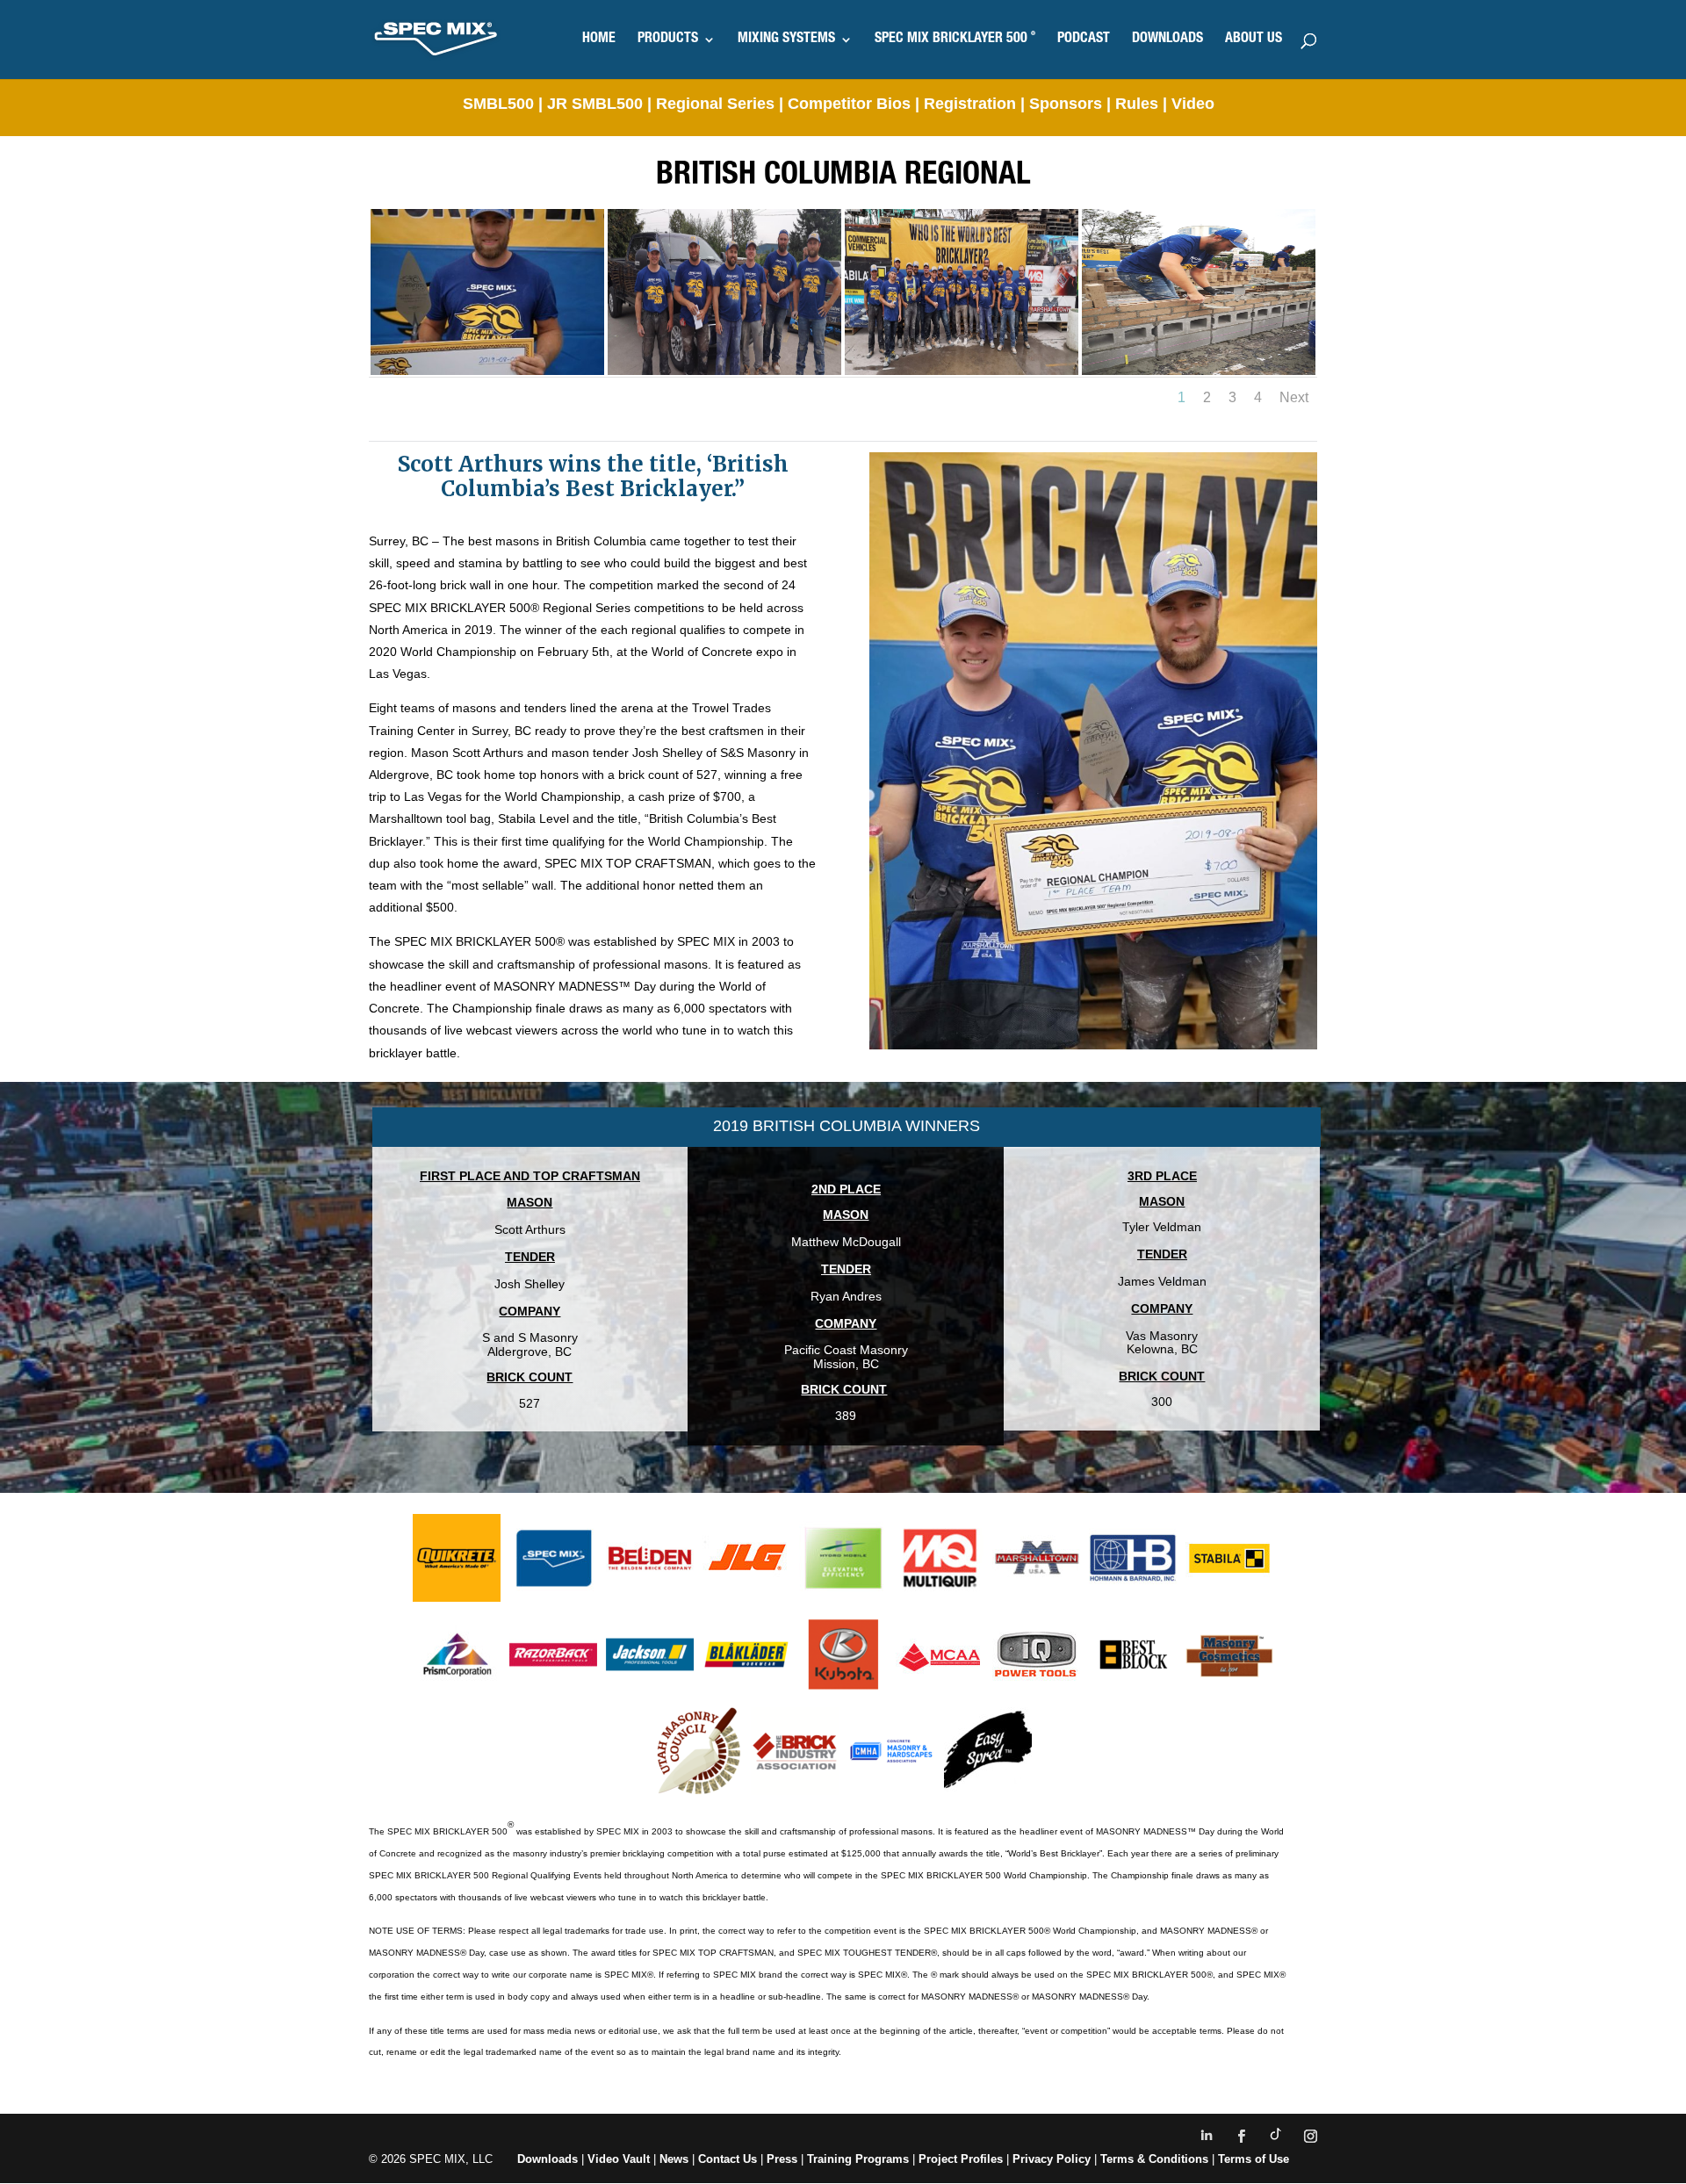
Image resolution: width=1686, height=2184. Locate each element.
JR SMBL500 (595, 104)
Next (1294, 397)
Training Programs (860, 2159)
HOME (599, 40)
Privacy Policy (1052, 2159)
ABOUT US (1254, 40)
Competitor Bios (851, 104)
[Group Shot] (962, 371)
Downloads (548, 2159)
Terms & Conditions (1154, 2159)
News (674, 2159)
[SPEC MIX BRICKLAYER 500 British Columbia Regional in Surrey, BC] (1199, 371)
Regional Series (715, 104)
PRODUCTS (668, 40)
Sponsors (1066, 104)
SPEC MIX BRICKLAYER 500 (955, 40)
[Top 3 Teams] (724, 371)
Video (1193, 104)
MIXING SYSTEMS (786, 40)
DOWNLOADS (1167, 40)
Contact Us (728, 2159)
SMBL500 (498, 104)
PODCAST (1084, 40)
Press (782, 2159)
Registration (970, 104)
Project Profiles (962, 2159)
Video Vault (619, 2159)
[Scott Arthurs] (487, 371)
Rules (1137, 104)
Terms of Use (1254, 2159)
